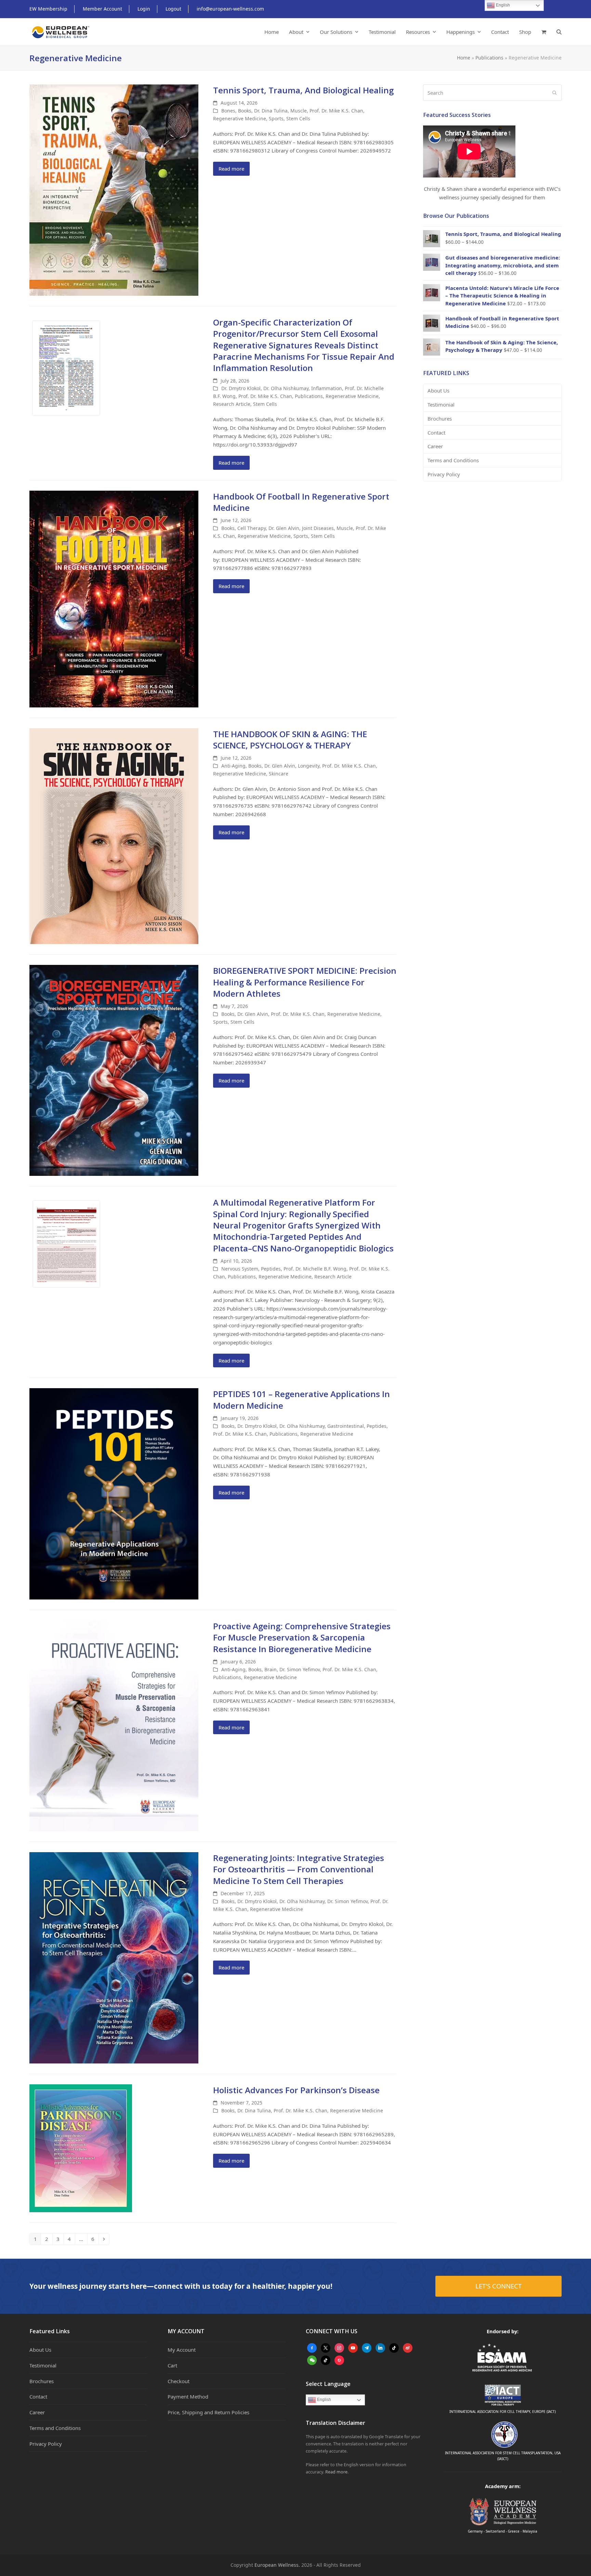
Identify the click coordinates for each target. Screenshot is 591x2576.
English (324, 2400)
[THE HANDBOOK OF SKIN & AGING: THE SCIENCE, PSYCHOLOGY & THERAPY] (114, 835)
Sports (276, 118)
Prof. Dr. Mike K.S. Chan (336, 111)
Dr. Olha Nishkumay (286, 388)
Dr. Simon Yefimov (300, 1669)
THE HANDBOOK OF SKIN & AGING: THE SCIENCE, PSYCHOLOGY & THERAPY (290, 740)
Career (435, 446)
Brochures (440, 419)
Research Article (232, 404)
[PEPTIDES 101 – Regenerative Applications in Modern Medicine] (114, 1493)
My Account (182, 2350)
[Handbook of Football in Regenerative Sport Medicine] (114, 598)
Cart (172, 2365)
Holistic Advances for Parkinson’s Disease (296, 2090)
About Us (438, 390)
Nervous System (240, 1269)
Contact (436, 433)
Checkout (179, 2381)
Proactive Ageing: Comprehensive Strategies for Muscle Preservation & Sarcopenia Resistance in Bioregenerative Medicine (302, 1637)
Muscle (299, 111)
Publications (489, 58)
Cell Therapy (252, 528)
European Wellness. (277, 2565)
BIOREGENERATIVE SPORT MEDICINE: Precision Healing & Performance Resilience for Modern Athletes (305, 982)
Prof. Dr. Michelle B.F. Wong (315, 1269)
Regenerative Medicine (240, 118)
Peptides (271, 1269)
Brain (271, 1669)
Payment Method (188, 2396)
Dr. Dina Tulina (271, 111)
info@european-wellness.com (230, 9)
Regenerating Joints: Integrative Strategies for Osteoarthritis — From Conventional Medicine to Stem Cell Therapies (299, 1869)
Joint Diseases (318, 528)
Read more (231, 169)
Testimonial (441, 404)
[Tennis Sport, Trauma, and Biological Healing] (114, 189)
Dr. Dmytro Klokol (241, 388)
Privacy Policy (444, 474)
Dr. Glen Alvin (284, 528)
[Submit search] (555, 93)
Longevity (309, 766)
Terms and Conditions (453, 460)
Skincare (279, 774)
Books (245, 111)
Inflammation (327, 388)
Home (464, 58)
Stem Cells (298, 118)
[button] (544, 32)
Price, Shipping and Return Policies (208, 2412)
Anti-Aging (233, 766)
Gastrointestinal (346, 1426)
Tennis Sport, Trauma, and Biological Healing (303, 90)
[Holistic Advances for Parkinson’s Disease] (81, 2148)
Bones (228, 111)
